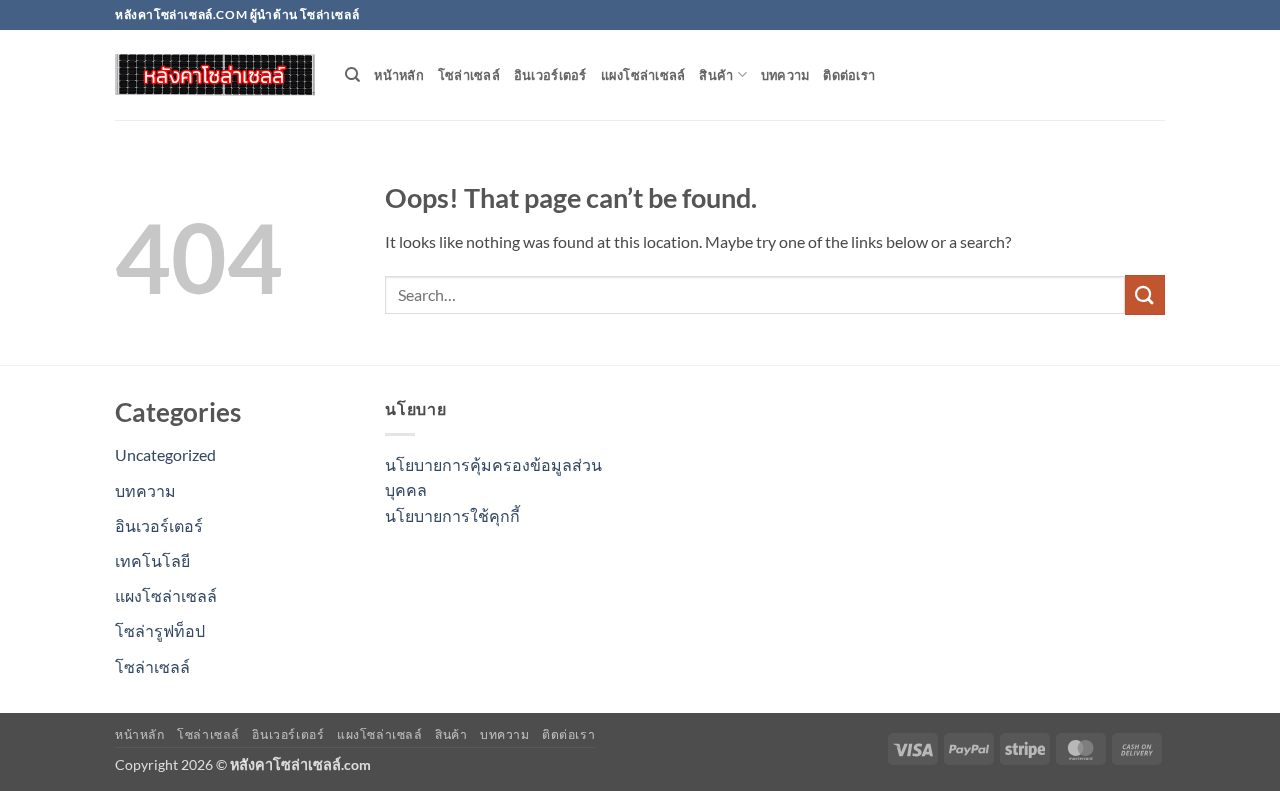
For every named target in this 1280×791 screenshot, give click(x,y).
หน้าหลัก (399, 75)
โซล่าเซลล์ (469, 75)
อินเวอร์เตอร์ (550, 75)
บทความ (785, 75)
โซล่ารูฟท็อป (160, 630)
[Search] (352, 75)
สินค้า (716, 75)
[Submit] (1145, 294)
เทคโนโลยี (152, 560)
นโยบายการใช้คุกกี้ (452, 515)
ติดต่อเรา (849, 75)
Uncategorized (165, 454)
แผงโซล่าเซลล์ (643, 75)
